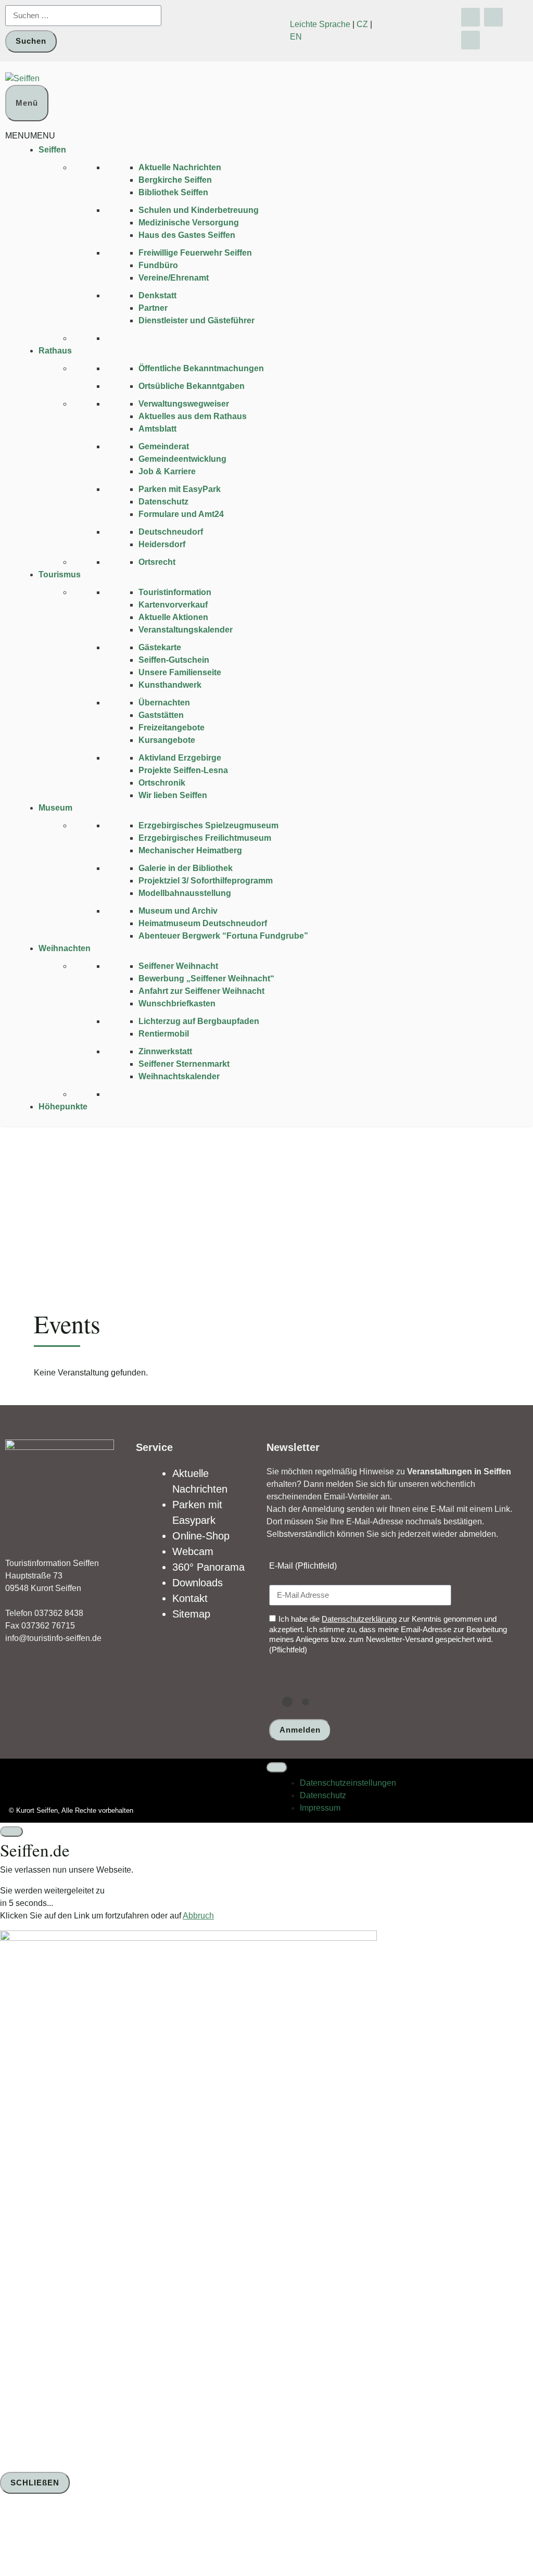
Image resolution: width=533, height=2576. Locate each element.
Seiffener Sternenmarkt (184, 1064)
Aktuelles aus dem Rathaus (193, 416)
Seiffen (52, 150)
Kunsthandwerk (170, 685)
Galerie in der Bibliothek (186, 868)
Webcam (193, 1551)
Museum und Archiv (178, 911)
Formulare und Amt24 (181, 514)
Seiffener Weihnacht (178, 966)
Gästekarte (160, 647)
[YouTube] (493, 17)
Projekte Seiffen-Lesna (183, 770)
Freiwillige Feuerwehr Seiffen (195, 253)
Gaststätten (161, 715)
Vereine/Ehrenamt (174, 278)
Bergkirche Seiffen (175, 180)
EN (296, 37)
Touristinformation (175, 592)
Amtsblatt (157, 429)
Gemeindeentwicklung (182, 459)
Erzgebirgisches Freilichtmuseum (205, 838)
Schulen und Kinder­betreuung (199, 210)
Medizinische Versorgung (189, 223)
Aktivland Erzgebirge (180, 758)
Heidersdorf (162, 544)
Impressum (320, 1808)
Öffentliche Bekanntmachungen (201, 368)
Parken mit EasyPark (180, 489)
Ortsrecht (157, 562)
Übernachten (164, 703)
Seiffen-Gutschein (174, 660)
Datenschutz (163, 502)
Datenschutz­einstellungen (348, 1783)
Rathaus (55, 351)
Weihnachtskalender (179, 1076)
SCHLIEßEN (35, 2483)
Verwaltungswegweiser (184, 404)
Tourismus (60, 574)
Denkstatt (157, 295)
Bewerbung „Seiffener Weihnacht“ (206, 978)
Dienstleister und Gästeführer (196, 320)
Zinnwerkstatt (165, 1051)
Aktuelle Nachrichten (180, 167)
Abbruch (198, 1916)
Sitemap (191, 1614)
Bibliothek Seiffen (173, 192)
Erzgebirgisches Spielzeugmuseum (208, 825)
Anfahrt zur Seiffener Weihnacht (201, 991)
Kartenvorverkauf (173, 605)
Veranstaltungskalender (186, 630)
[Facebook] (471, 17)
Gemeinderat (164, 446)
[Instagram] (471, 40)
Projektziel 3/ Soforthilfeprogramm (206, 881)
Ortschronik (162, 783)
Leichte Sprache (320, 24)
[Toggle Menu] (277, 1767)
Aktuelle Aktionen (173, 617)
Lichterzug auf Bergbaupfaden (199, 1021)
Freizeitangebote (172, 728)
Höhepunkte (63, 1107)
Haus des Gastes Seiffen (187, 235)
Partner (153, 308)
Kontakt (190, 1598)
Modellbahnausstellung (185, 893)
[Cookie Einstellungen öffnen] (78, 2536)
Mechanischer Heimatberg (190, 850)
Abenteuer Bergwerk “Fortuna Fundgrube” (223, 936)
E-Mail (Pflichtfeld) (303, 1566)
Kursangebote (167, 740)
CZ (362, 24)
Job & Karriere (167, 471)
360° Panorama (208, 1567)
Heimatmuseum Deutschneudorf (203, 923)
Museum (55, 808)
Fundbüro (158, 265)
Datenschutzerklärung (359, 1619)
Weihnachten (65, 948)
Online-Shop (201, 1536)
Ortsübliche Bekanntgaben (192, 386)
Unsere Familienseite (180, 672)
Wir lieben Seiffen (173, 795)
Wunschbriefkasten (177, 1003)
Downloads (198, 1583)
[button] (30, 136)
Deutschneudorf (171, 532)
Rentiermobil (164, 1034)
